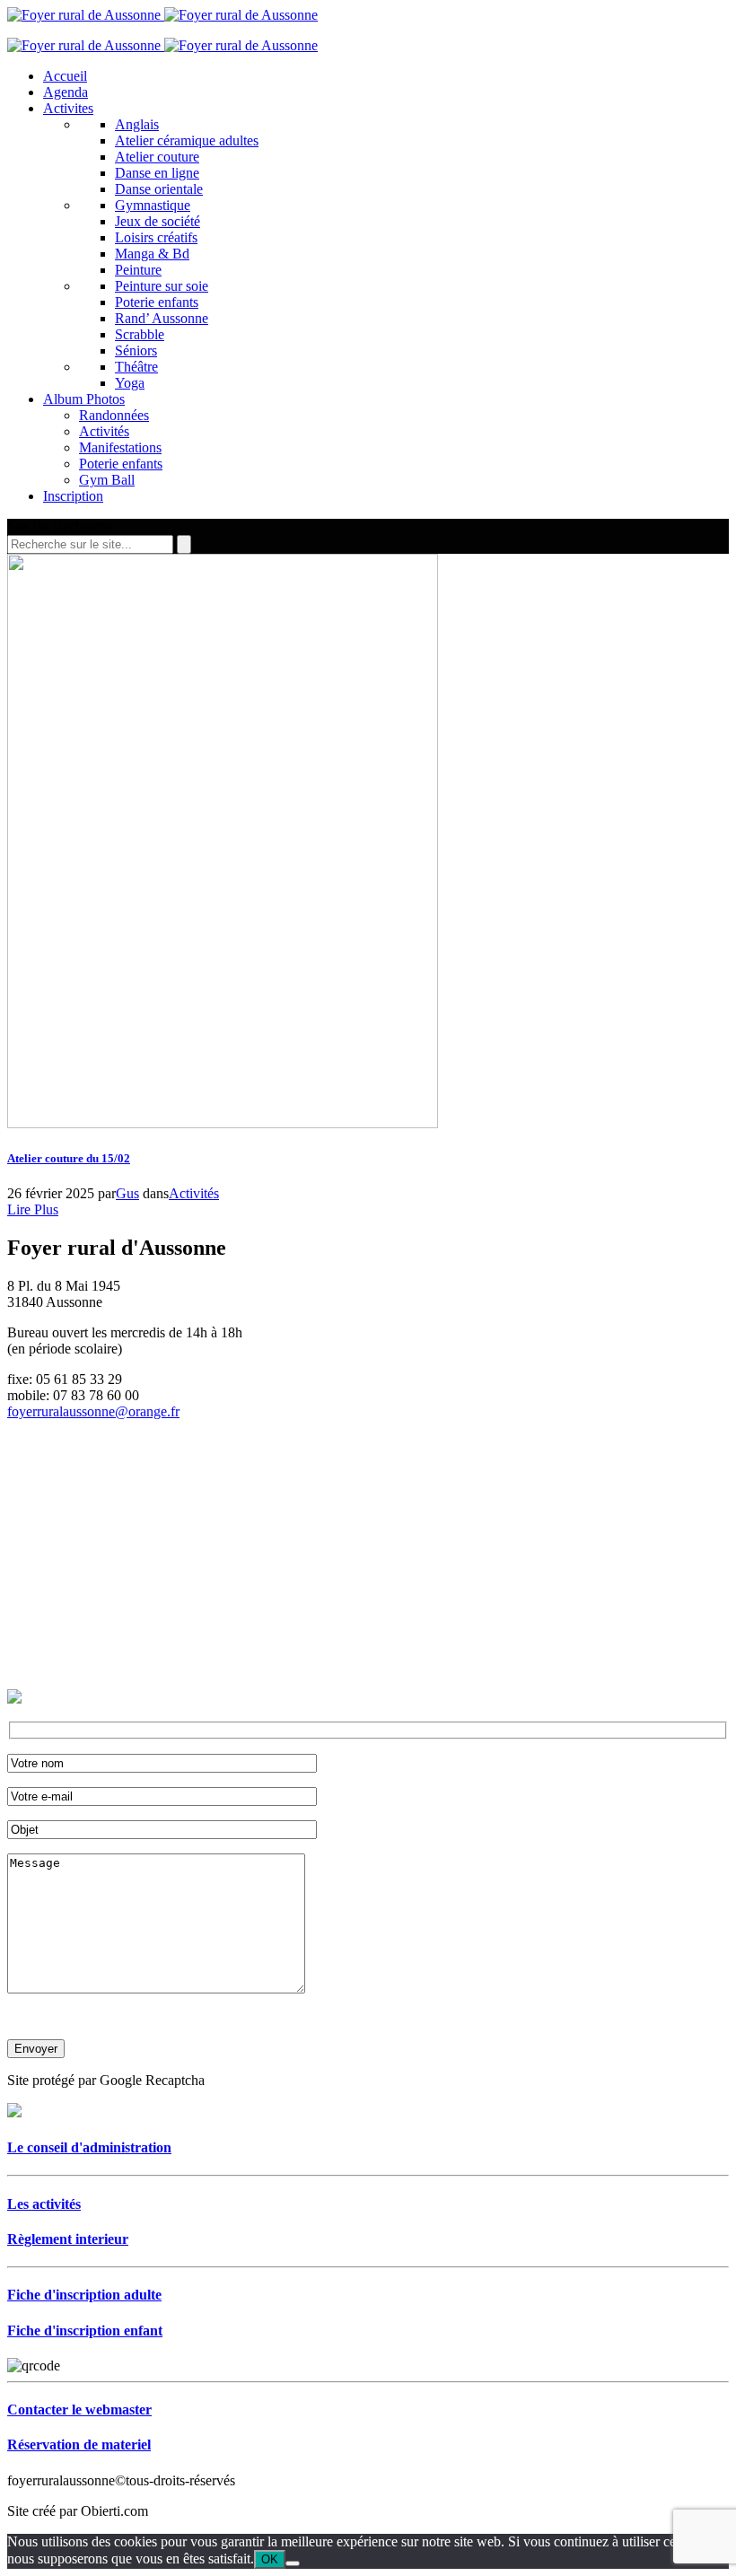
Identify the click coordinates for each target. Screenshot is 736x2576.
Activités (194, 1193)
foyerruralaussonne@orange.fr (93, 1411)
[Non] (293, 2563)
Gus (127, 1193)
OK (270, 2559)
